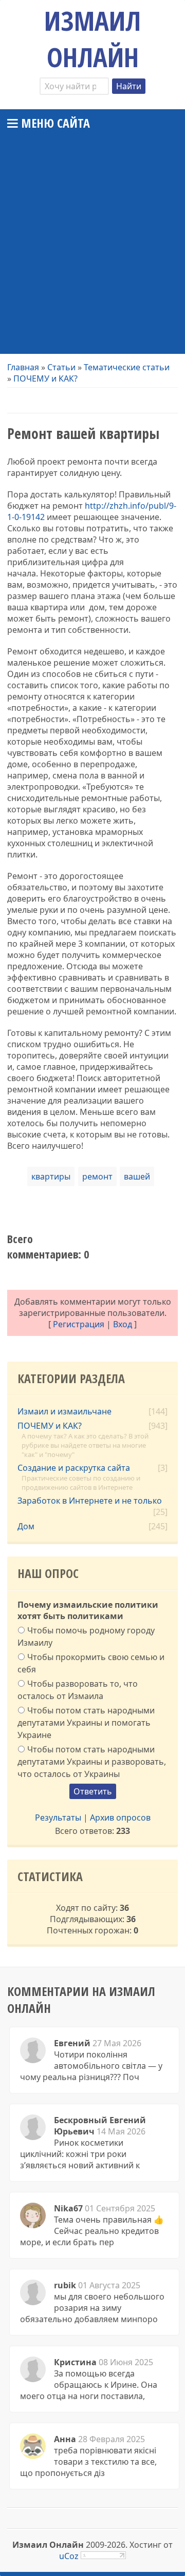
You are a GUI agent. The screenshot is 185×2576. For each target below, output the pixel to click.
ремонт (97, 1176)
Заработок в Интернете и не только (90, 1501)
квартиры (51, 1176)
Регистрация (79, 1324)
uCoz (69, 2556)
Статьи (61, 367)
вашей (137, 1176)
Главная (23, 367)
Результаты (58, 1818)
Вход (123, 1324)
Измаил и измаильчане (64, 1411)
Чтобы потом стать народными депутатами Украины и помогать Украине (86, 1723)
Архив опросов (120, 1818)
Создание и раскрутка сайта (74, 1468)
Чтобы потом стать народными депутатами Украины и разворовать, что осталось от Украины (92, 1761)
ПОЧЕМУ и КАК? (45, 378)
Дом (26, 1526)
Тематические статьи (127, 367)
